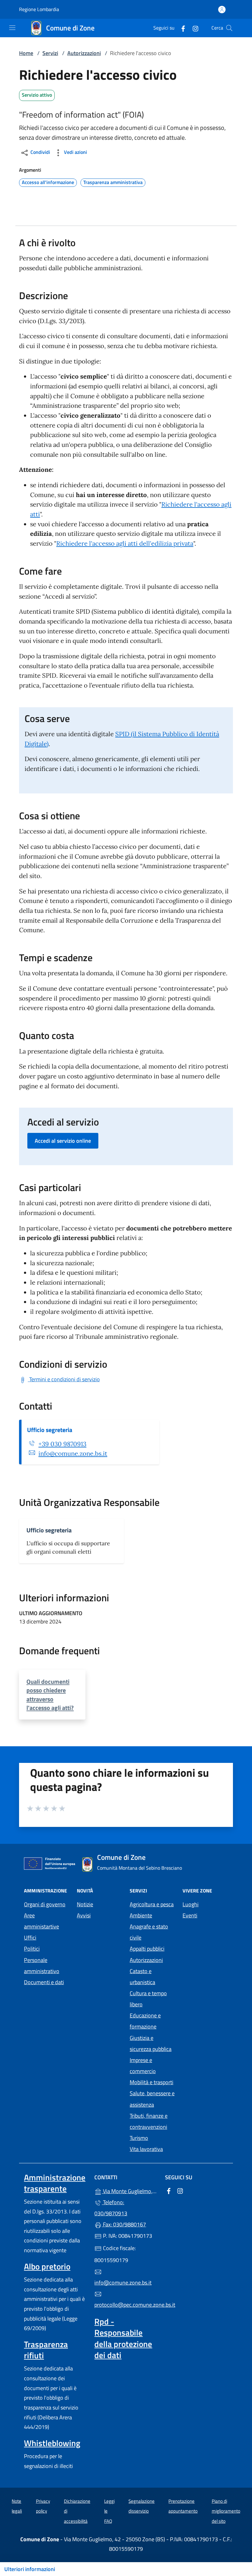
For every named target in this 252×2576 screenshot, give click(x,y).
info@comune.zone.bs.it (73, 1454)
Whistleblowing (52, 2443)
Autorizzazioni (84, 53)
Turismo (139, 2138)
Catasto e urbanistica (142, 1977)
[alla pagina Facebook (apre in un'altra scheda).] (181, 28)
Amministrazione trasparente (55, 2183)
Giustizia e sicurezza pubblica (151, 2043)
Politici (32, 1949)
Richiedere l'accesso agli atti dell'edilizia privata (125, 544)
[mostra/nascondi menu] (12, 28)
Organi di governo (45, 1904)
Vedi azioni (75, 152)
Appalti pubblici (147, 1949)
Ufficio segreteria (50, 1430)
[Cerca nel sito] (229, 28)
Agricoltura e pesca (152, 1904)
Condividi (40, 152)
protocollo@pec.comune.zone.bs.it (126, 2305)
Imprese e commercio (143, 2066)
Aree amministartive (41, 1921)
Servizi (50, 53)
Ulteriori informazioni (30, 2569)
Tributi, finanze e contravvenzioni (149, 2121)
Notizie (85, 1904)
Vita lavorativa (146, 2149)
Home (26, 53)
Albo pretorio (47, 2266)
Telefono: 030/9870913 (111, 2208)
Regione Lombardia (39, 9)
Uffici (30, 1938)
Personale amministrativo (42, 1966)
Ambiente (141, 1915)
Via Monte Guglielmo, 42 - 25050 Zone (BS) (130, 2191)
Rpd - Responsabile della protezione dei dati (123, 2338)
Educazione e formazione (145, 2021)
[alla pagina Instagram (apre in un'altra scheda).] (193, 28)
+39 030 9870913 (62, 1444)
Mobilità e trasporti (152, 2082)
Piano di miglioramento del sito (226, 2511)
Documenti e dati (44, 1982)
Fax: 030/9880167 (124, 2224)
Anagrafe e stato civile (149, 1932)
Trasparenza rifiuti (46, 2350)
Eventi (190, 1915)
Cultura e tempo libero (148, 1999)
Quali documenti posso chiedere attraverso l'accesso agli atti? (50, 1694)
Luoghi (191, 1904)
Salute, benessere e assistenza (152, 2099)
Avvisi (84, 1915)
